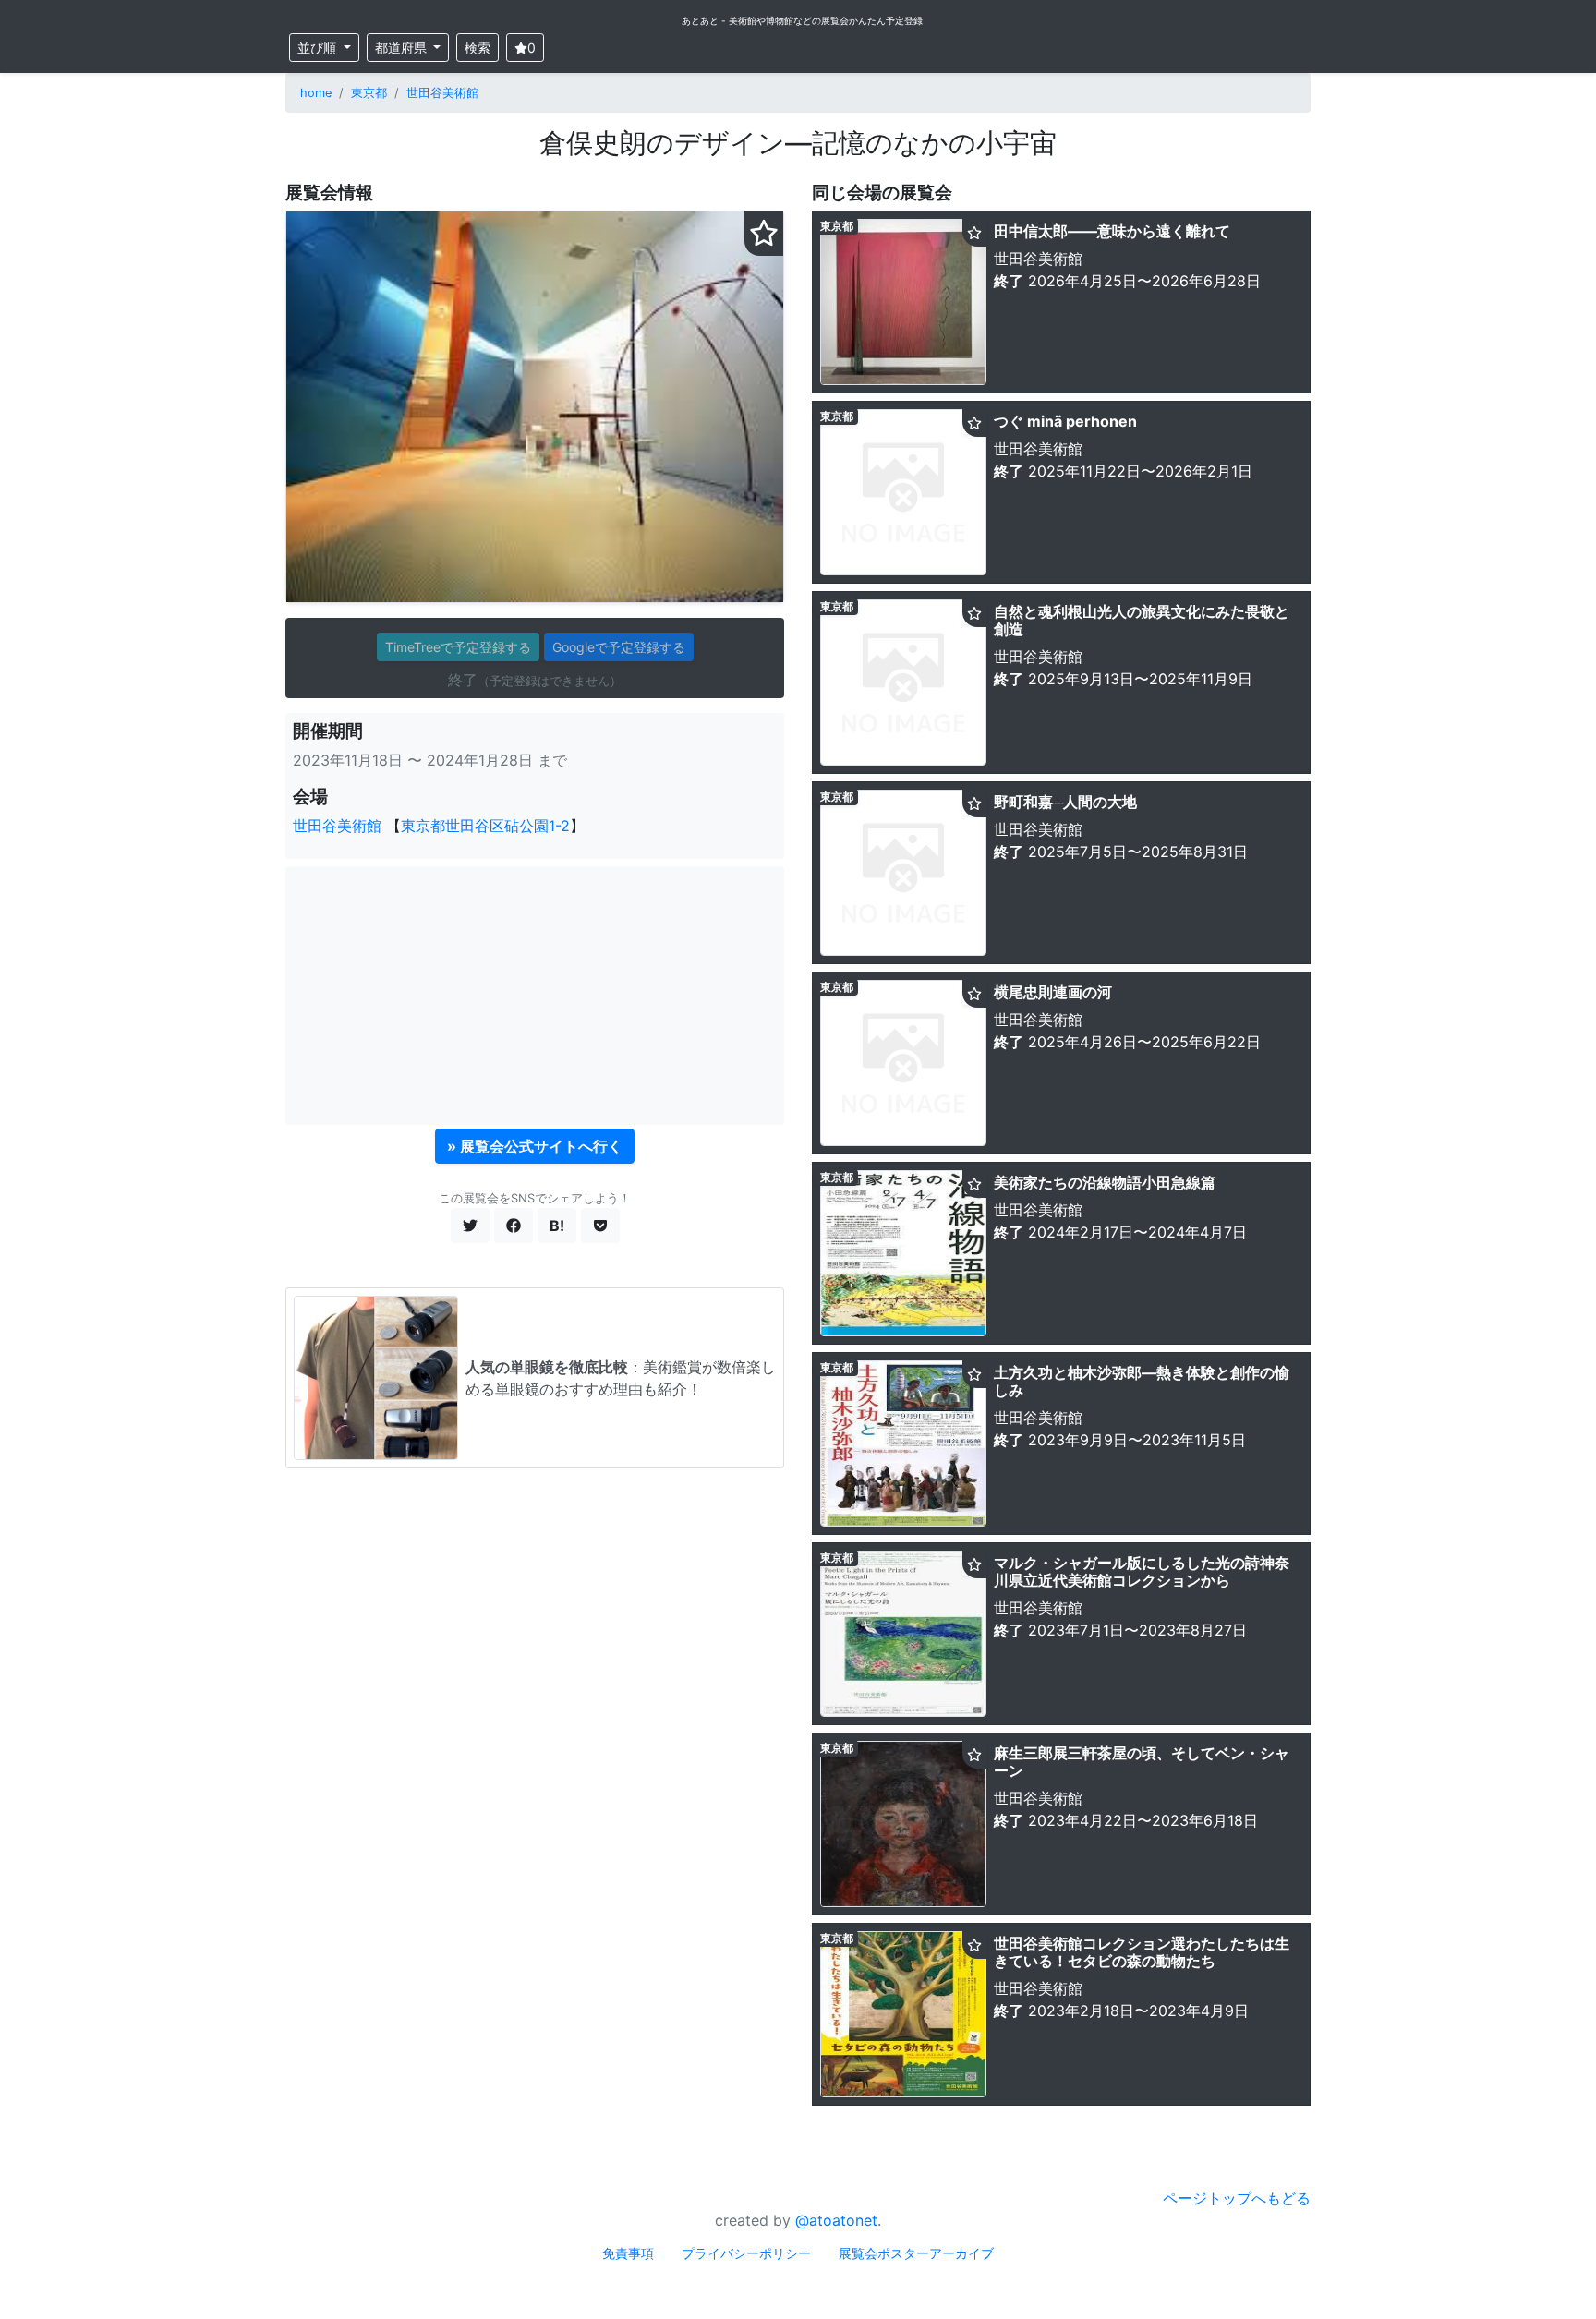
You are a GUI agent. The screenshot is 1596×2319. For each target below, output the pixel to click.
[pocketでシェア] (600, 1226)
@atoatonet (836, 2220)
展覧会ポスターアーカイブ (916, 2253)
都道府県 (403, 48)
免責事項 (628, 2253)
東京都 (369, 93)
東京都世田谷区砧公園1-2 (485, 826)
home (316, 93)
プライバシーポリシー (746, 2253)
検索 (478, 48)
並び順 (319, 48)
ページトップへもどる (1237, 2198)
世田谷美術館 (442, 93)
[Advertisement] (535, 996)
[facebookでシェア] (514, 1226)
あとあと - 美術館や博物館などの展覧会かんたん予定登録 (802, 20)
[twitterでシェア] (470, 1226)
